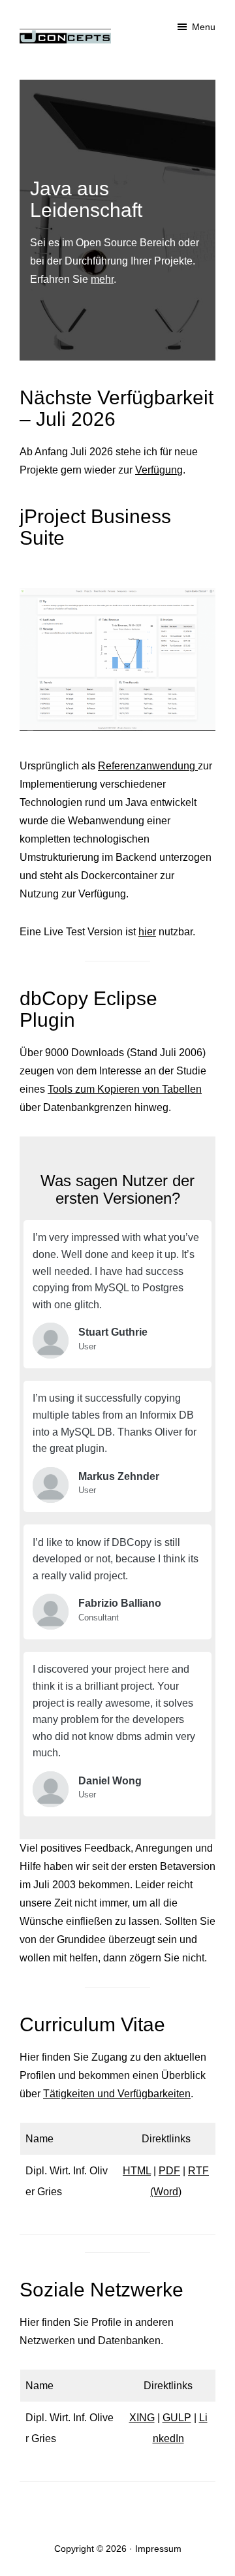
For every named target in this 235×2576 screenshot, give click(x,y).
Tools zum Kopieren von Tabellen (125, 1089)
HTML (137, 2171)
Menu (204, 27)
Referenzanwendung (148, 766)
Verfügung (159, 470)
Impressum (158, 2549)
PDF (169, 2171)
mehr (102, 279)
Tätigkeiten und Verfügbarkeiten (117, 2094)
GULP (177, 2418)
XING (142, 2418)
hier (147, 932)
